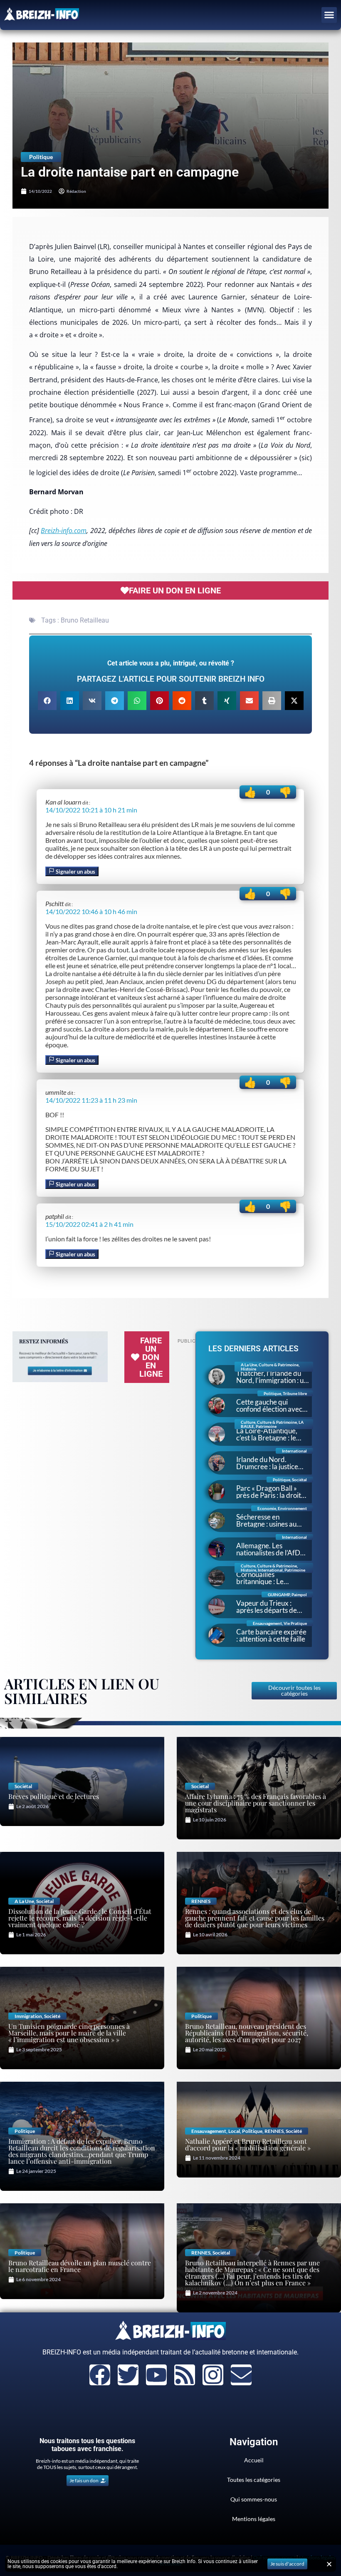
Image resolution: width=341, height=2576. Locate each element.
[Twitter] (128, 2375)
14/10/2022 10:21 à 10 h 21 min (91, 810)
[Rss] (185, 2375)
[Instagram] (213, 2375)
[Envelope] (241, 2375)
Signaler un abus (75, 872)
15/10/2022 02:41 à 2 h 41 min (89, 1224)
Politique (41, 157)
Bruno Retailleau (85, 620)
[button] (329, 15)
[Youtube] (156, 2375)
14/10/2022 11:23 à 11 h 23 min (91, 1100)
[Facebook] (100, 2375)
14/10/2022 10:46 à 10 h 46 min (91, 911)
